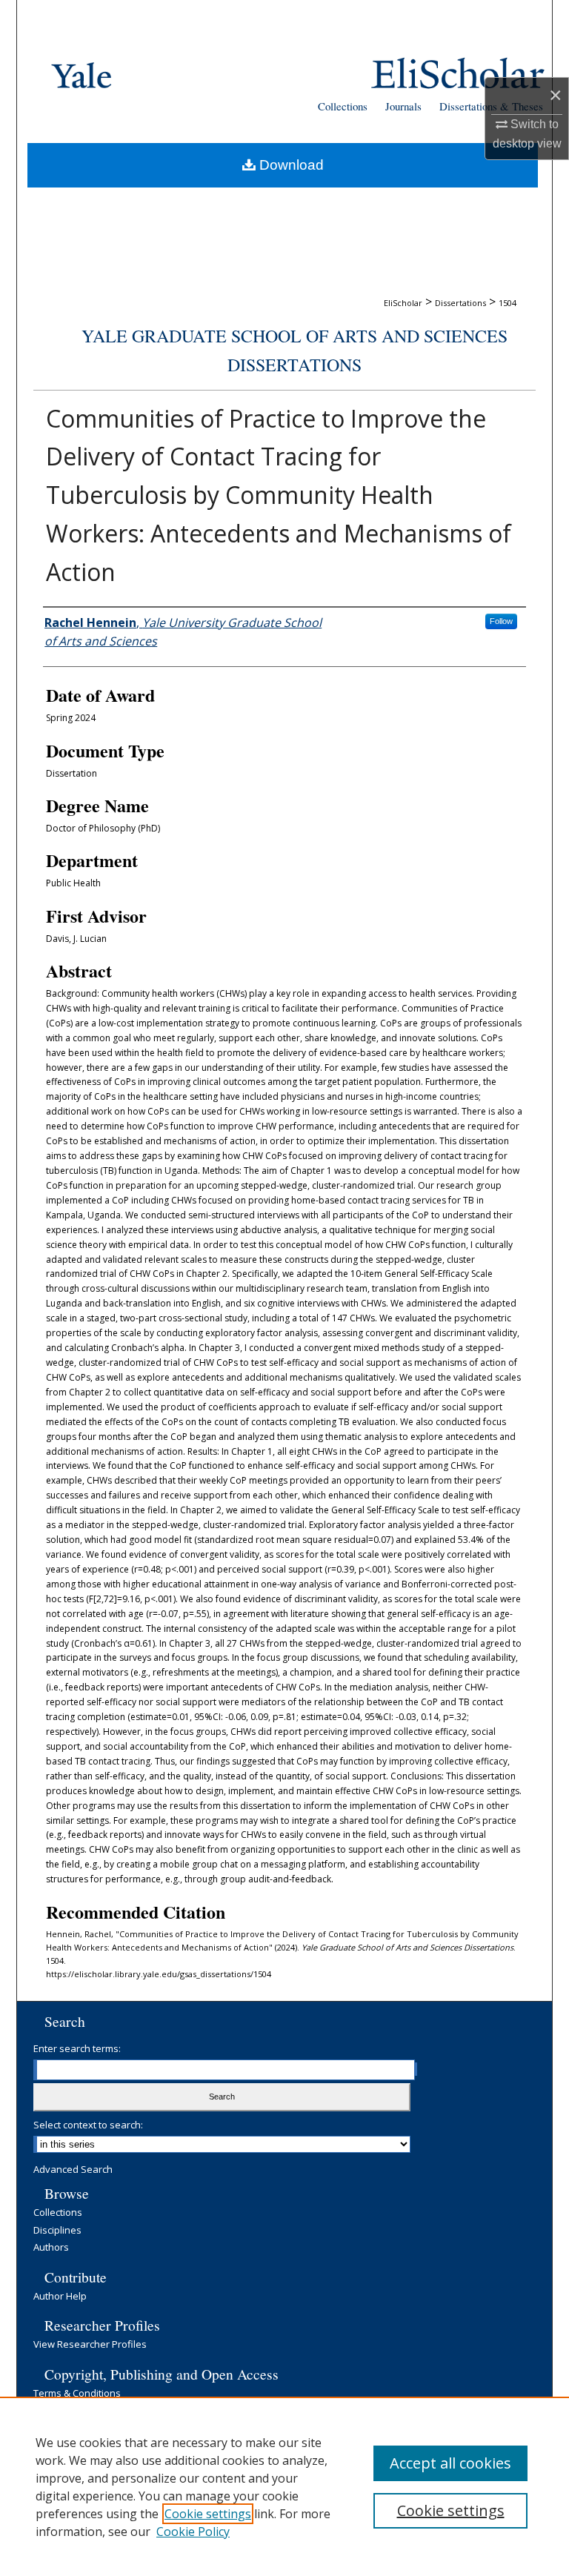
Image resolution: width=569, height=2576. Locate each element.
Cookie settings (208, 2514)
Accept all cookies (450, 2463)
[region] (284, 2486)
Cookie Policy (193, 2532)
